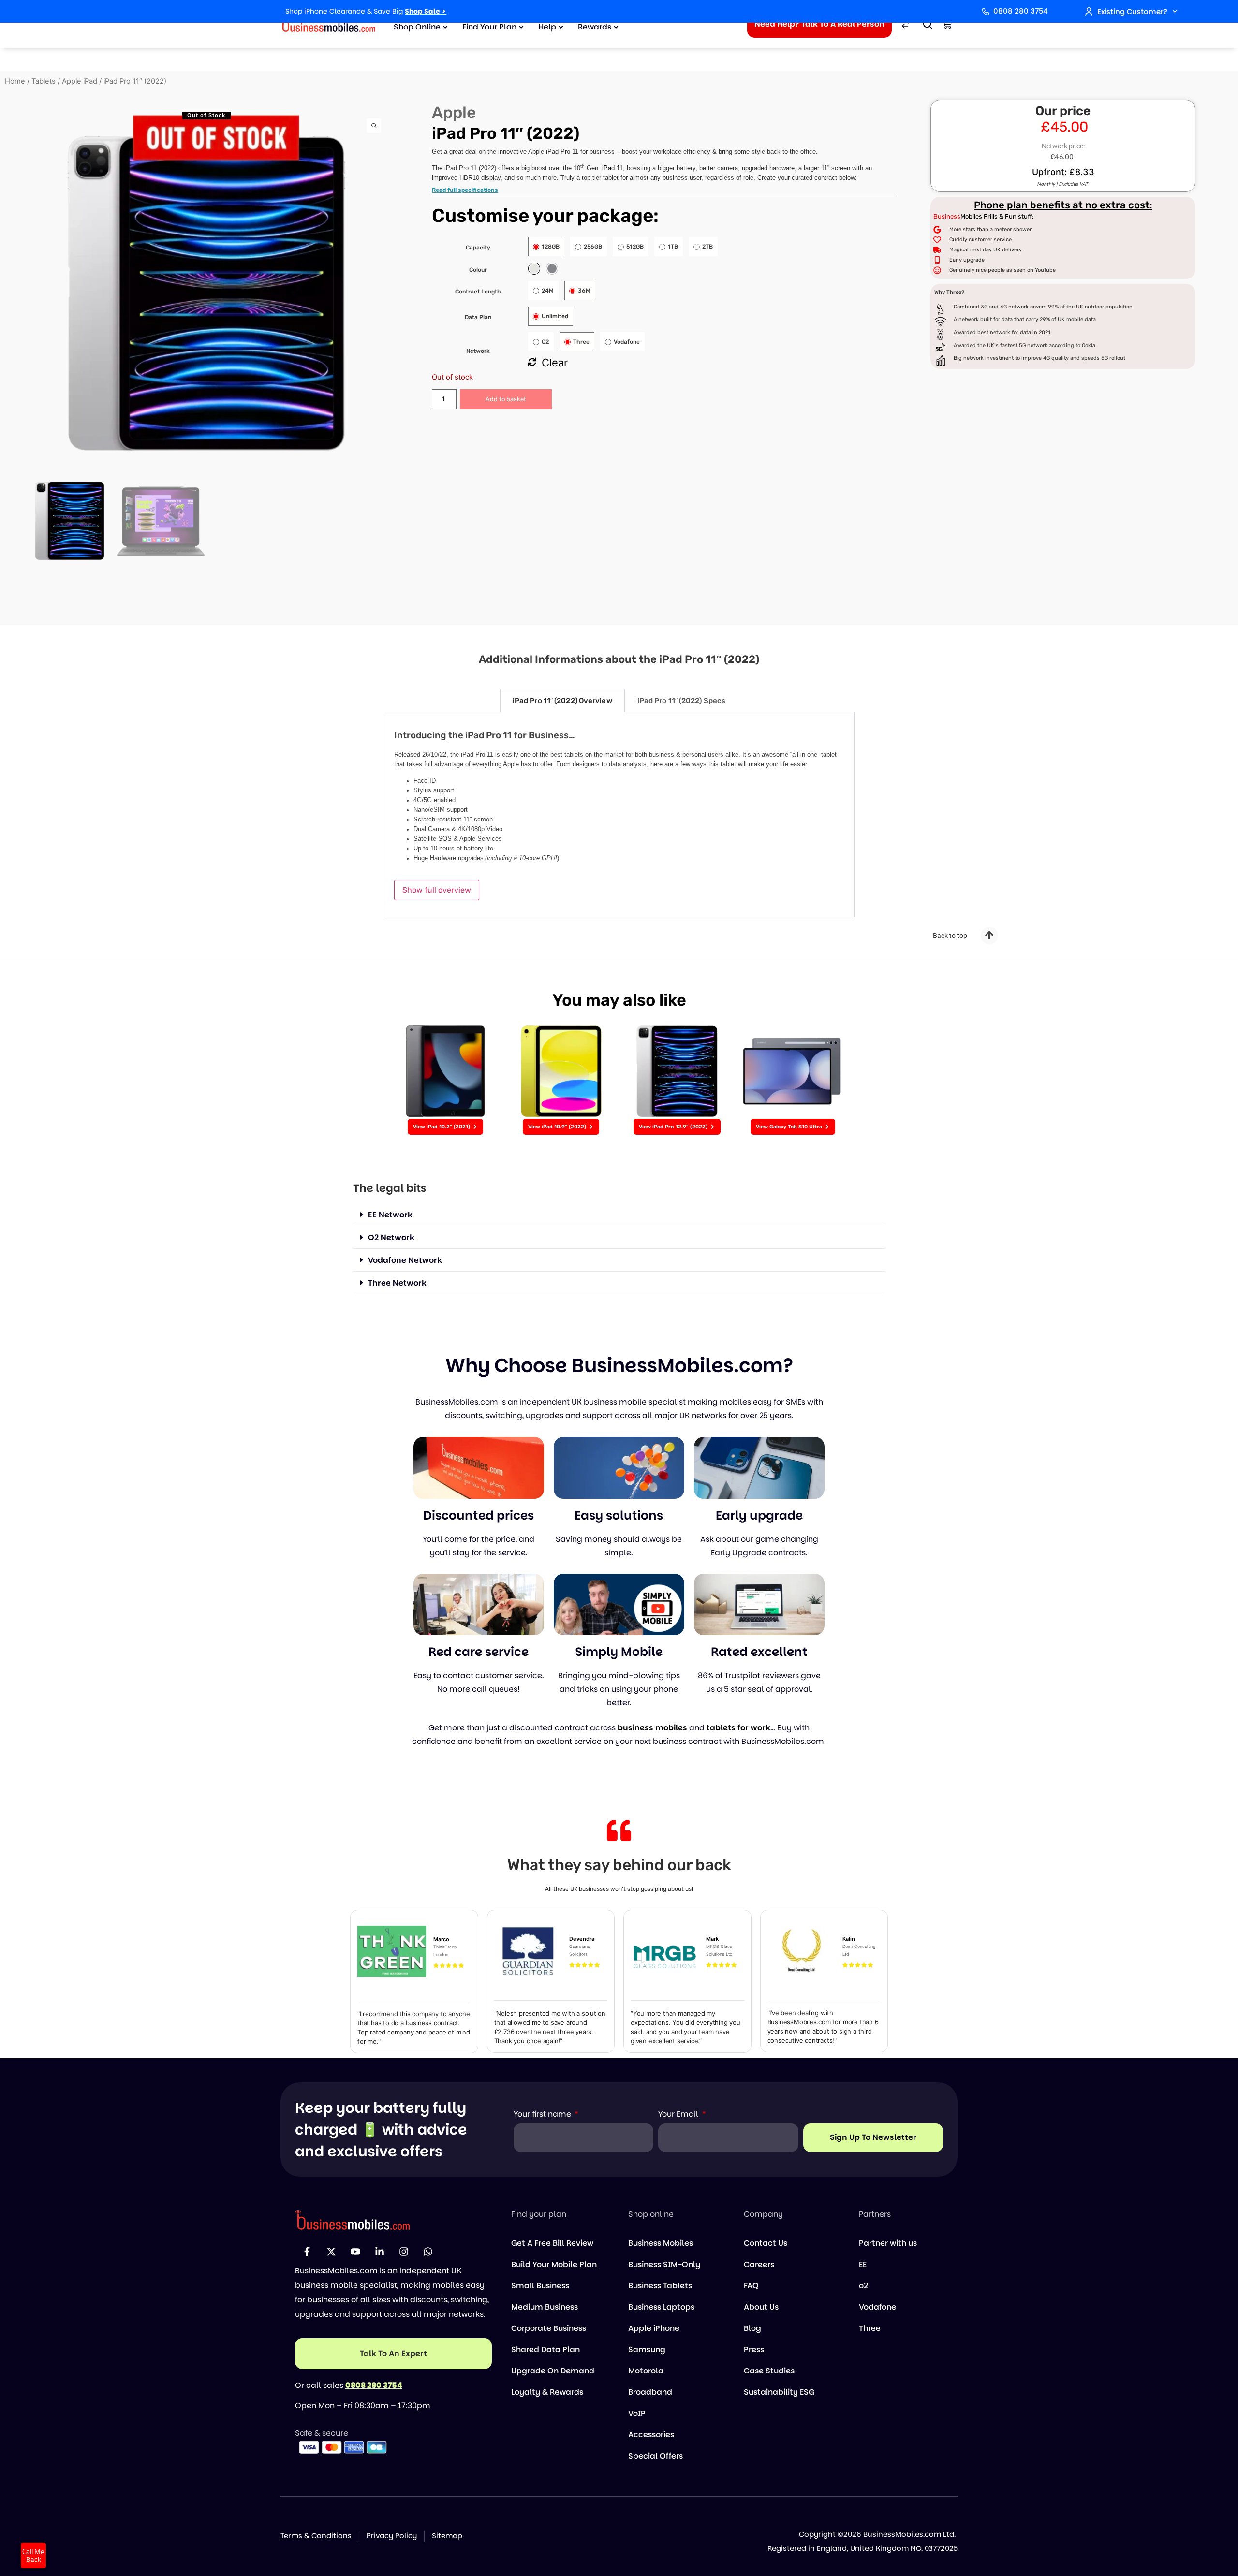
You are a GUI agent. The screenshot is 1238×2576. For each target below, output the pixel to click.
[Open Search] (928, 24)
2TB (707, 247)
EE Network (390, 1215)
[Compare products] (906, 24)
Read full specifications (465, 190)
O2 (545, 342)
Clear (555, 363)
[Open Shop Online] (445, 27)
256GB (593, 247)
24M (548, 291)
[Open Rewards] (616, 27)
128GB (551, 247)
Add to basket (506, 399)
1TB (673, 247)
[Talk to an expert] (393, 2353)
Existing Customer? (1132, 11)
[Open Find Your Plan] (521, 27)
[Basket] (947, 24)
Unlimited (555, 316)
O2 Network (391, 1237)
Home (15, 81)
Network (478, 351)
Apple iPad (80, 81)
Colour (478, 270)
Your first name (543, 2114)
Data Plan (478, 317)
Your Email (679, 2114)
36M (584, 291)
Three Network (397, 1283)
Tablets (44, 81)
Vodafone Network (405, 1260)
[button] (619, 1215)
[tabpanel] (619, 815)
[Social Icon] (307, 2252)
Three (581, 342)
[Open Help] (561, 27)
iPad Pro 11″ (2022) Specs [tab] (682, 701)
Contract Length (478, 292)
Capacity (478, 248)
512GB (635, 247)
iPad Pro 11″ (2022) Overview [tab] (562, 701)
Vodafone (627, 342)
